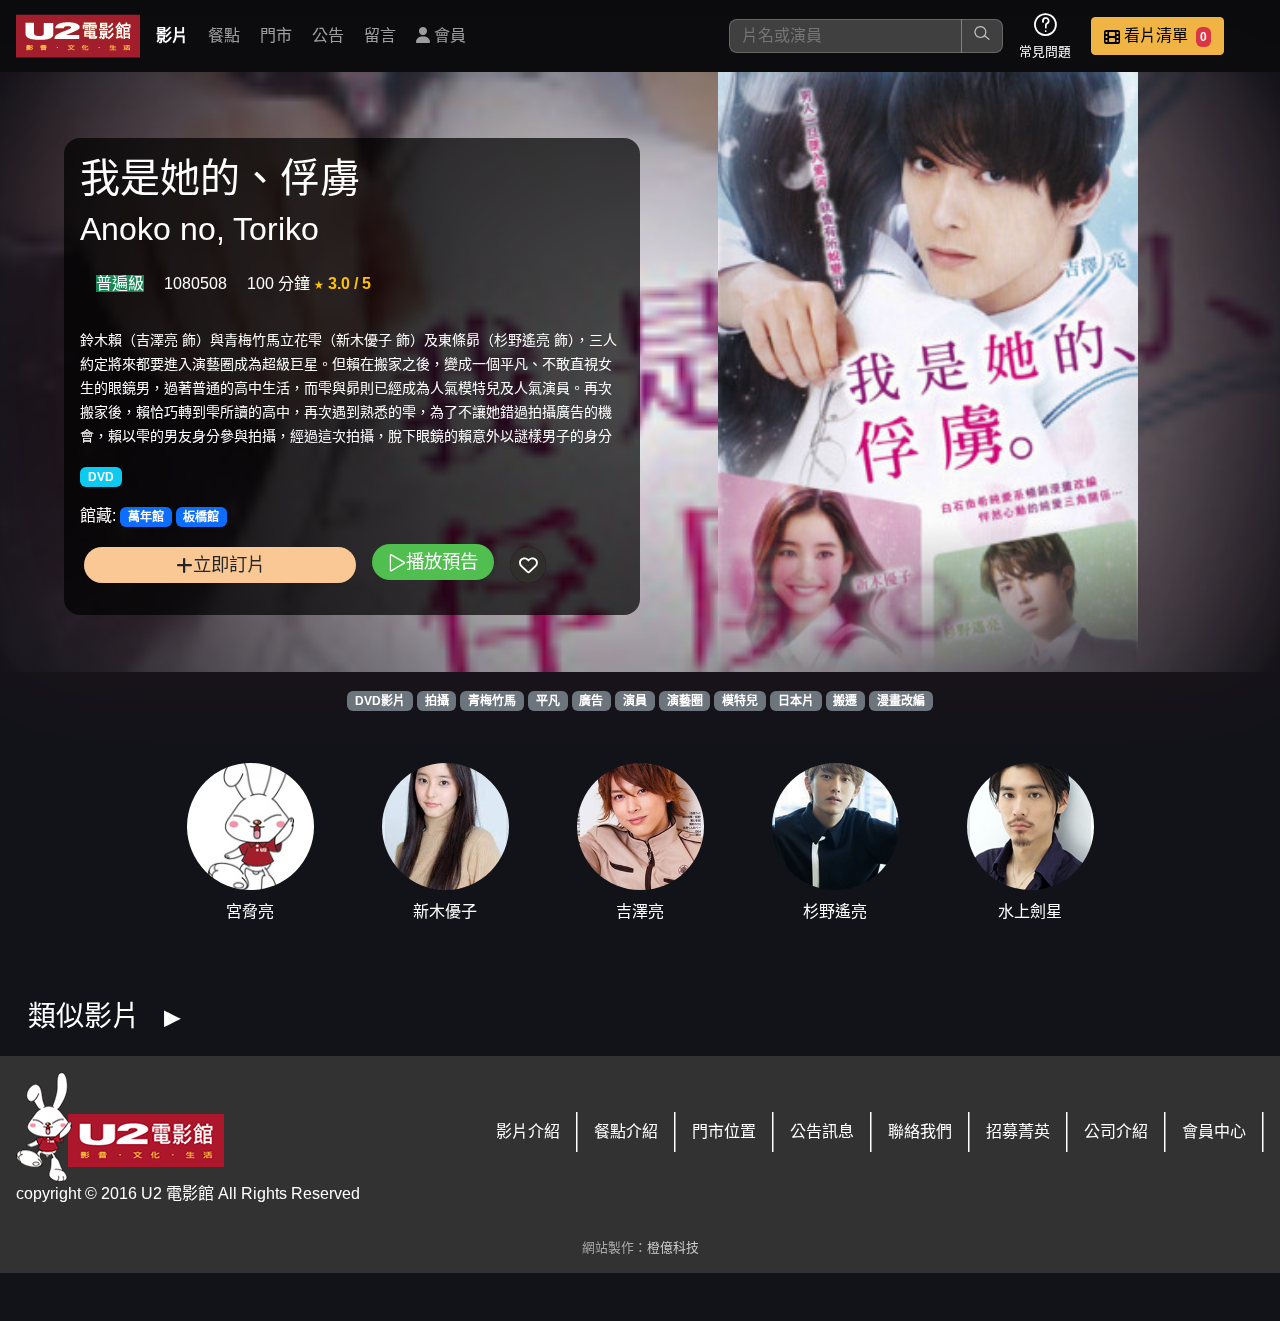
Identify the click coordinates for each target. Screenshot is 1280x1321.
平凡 (548, 701)
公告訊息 (822, 1131)
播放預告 (442, 561)
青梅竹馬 (492, 701)
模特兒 (740, 701)
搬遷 (845, 701)
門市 (276, 35)
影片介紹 (528, 1131)
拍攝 (437, 701)
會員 (448, 35)
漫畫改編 (901, 701)
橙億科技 (673, 1247)
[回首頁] (78, 36)
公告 (328, 35)
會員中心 (1214, 1131)
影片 (172, 35)
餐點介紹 (626, 1131)
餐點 (224, 35)
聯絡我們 (920, 1131)
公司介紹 (1116, 1131)
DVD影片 (380, 701)
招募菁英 (1018, 1131)
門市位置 (724, 1131)
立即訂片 (229, 564)
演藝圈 (685, 701)
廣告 (591, 701)
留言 (380, 35)
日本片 (796, 701)
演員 (635, 701)
